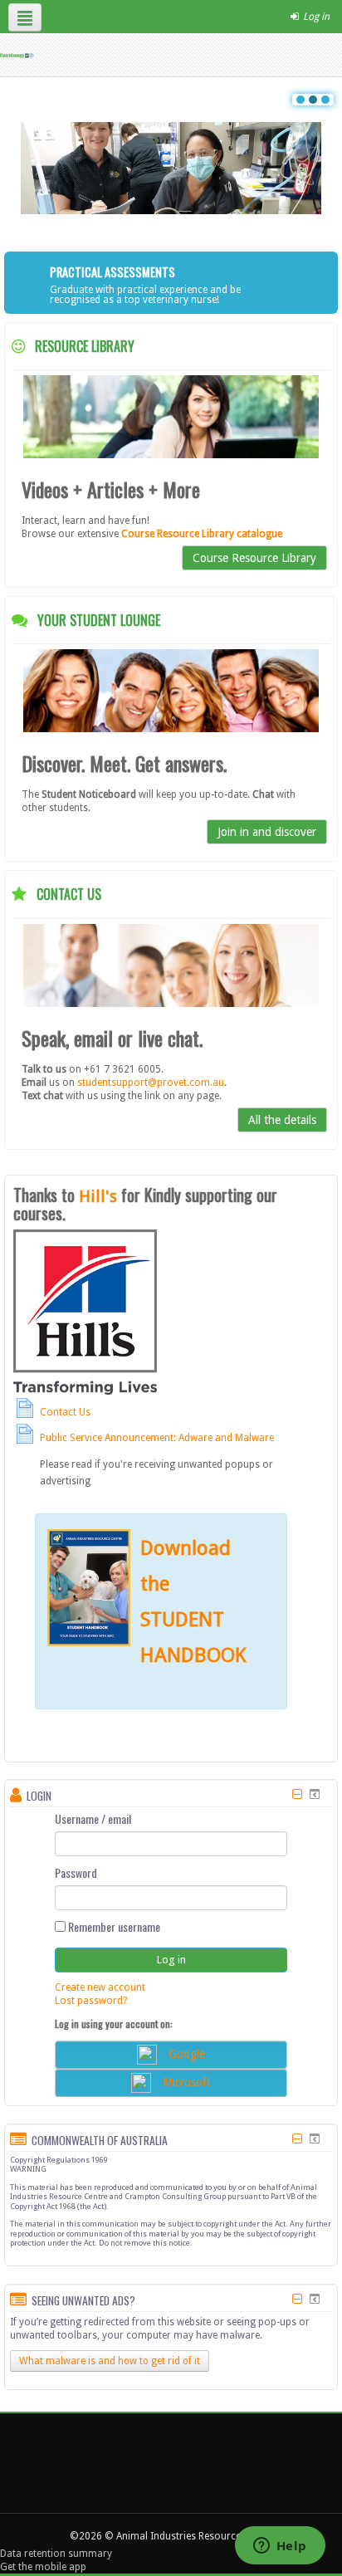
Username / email (93, 1819)
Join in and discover (267, 832)
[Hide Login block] (297, 1794)
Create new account (100, 1987)
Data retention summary (56, 2554)
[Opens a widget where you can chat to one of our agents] (280, 2547)
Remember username (113, 1927)
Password (76, 1873)
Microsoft (187, 2081)
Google (187, 2053)
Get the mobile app (43, 2567)
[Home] (17, 55)
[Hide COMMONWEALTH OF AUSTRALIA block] (297, 2139)
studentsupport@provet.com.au (151, 1083)
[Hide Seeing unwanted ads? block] (297, 2299)
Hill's (98, 1196)
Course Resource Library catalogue (202, 534)
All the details (282, 1120)
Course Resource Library (254, 558)
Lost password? (91, 2001)
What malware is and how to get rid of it (110, 2361)
